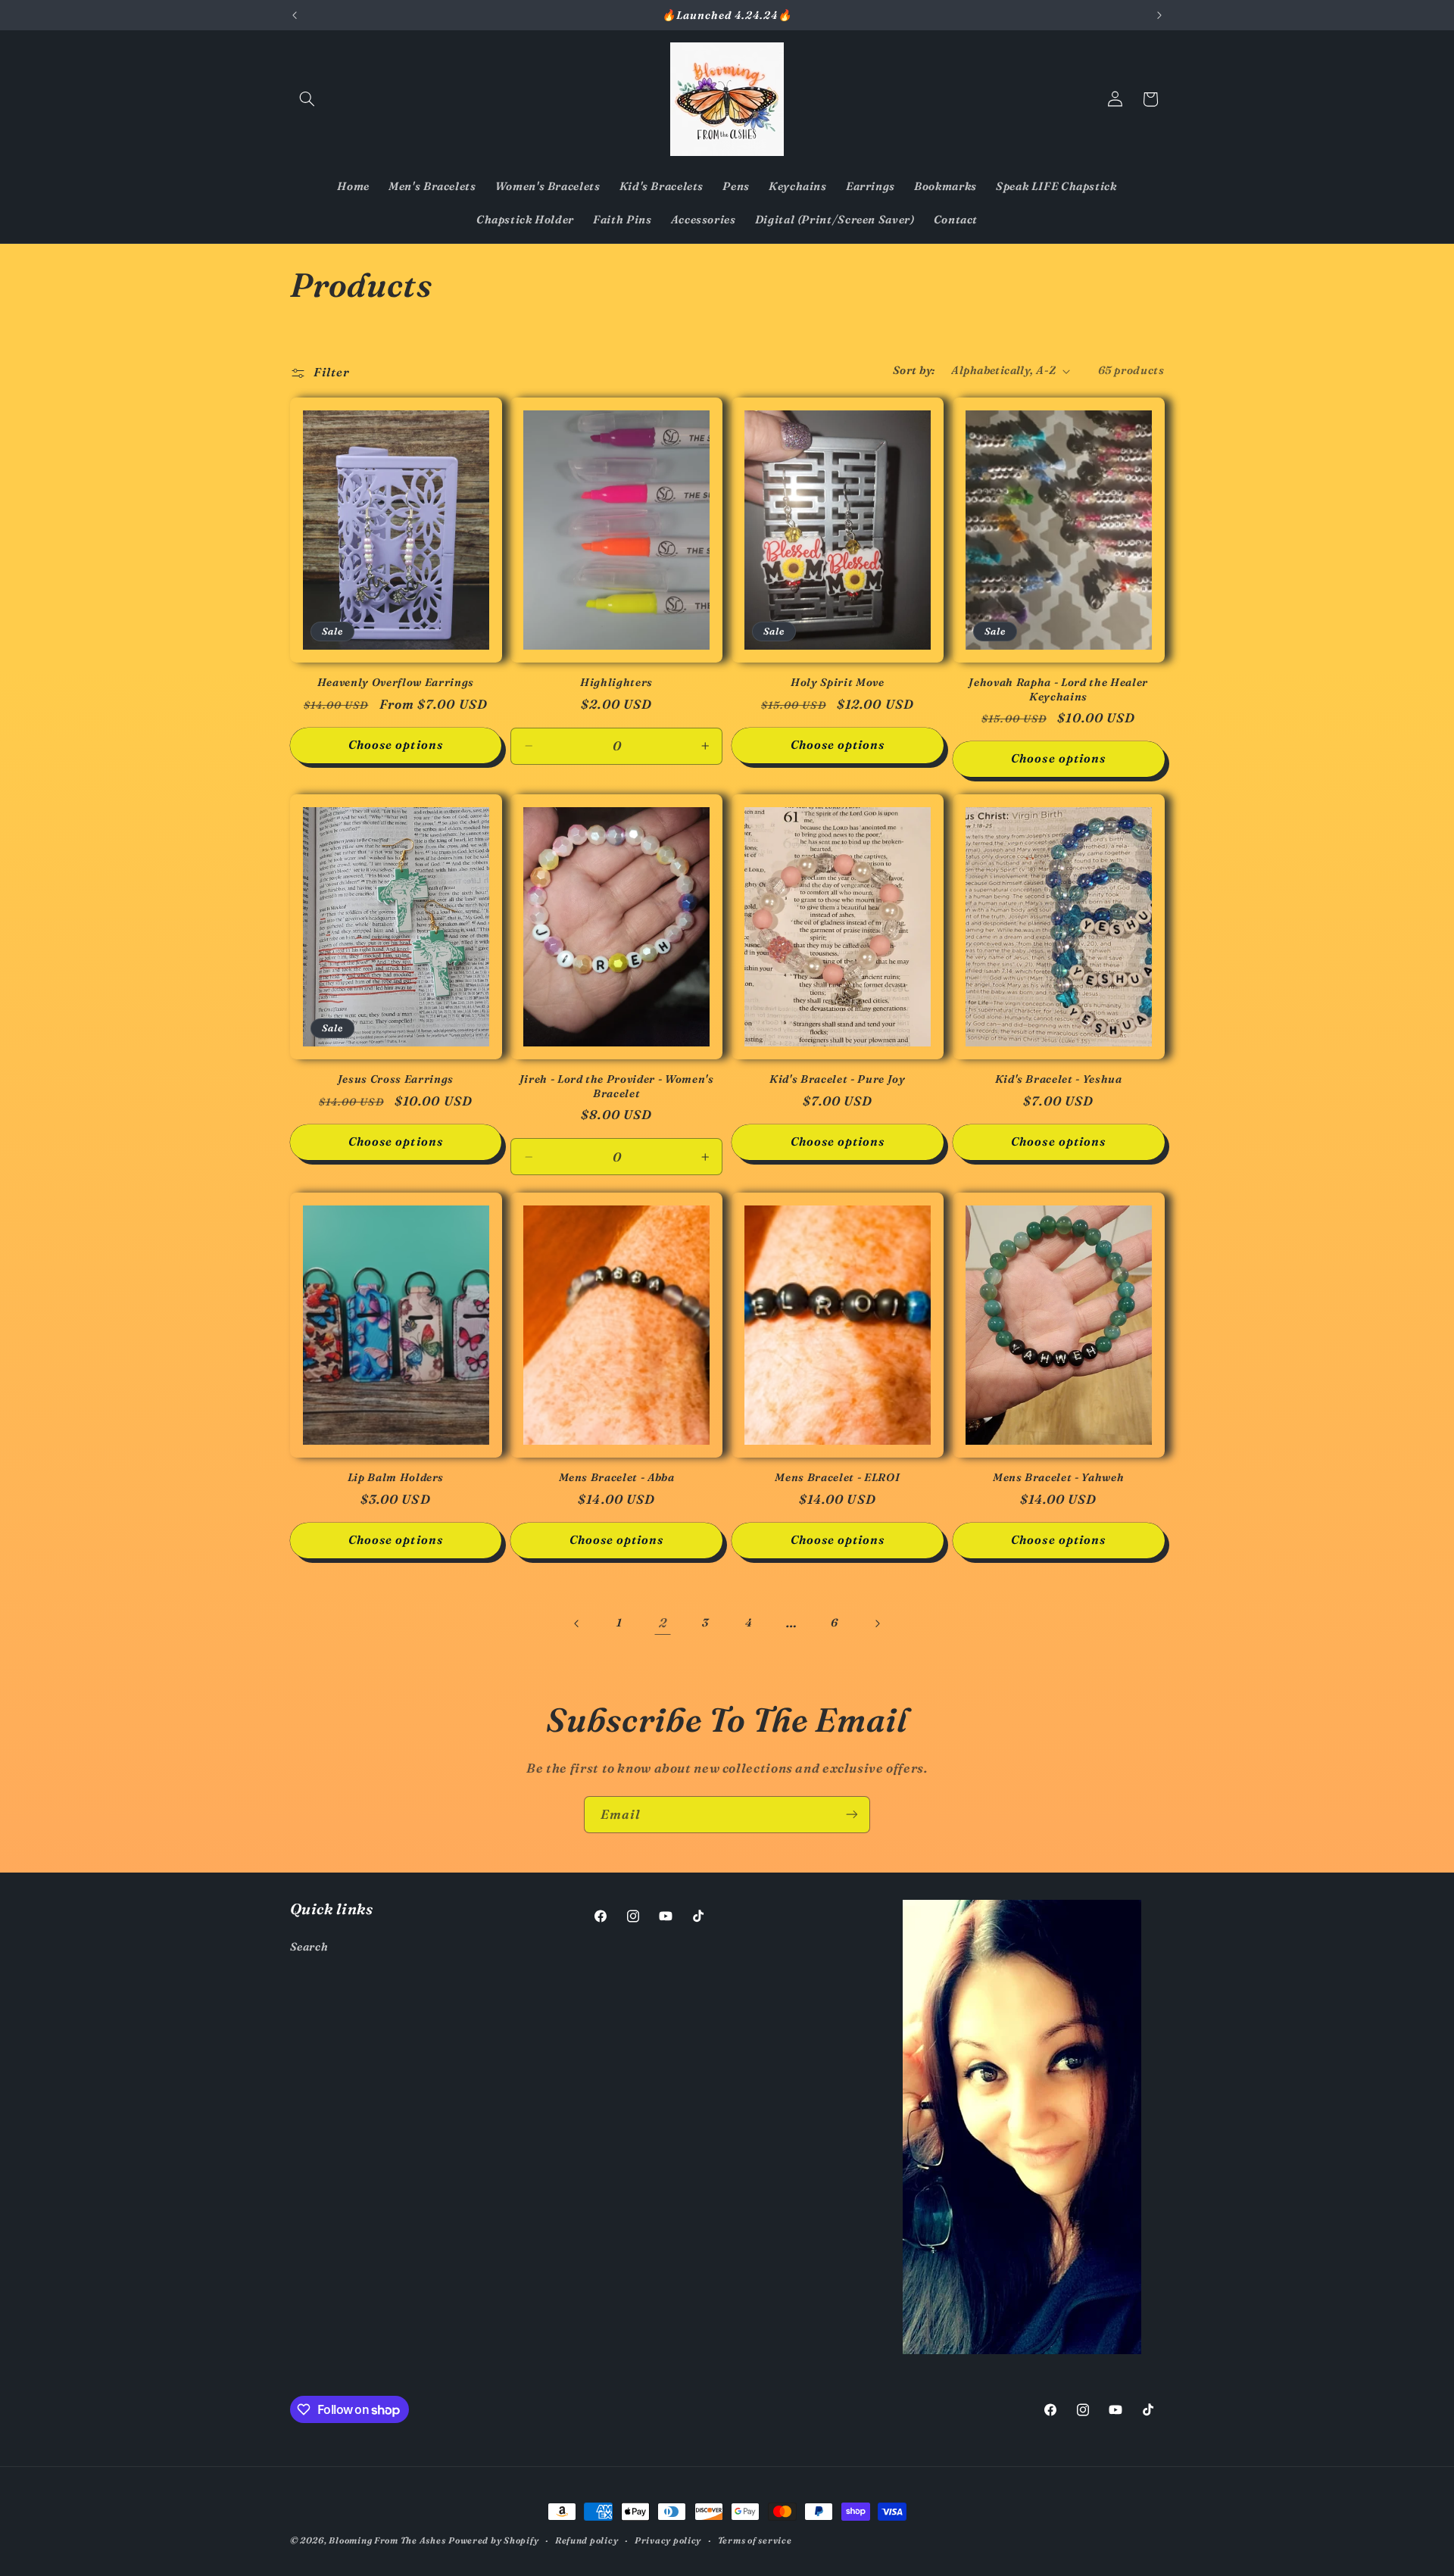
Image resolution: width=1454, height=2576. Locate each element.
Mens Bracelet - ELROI (837, 1477)
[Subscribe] (852, 1815)
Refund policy (587, 2540)
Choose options (396, 745)
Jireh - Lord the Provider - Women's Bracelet (617, 1086)
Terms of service (755, 2540)
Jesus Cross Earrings (396, 1079)
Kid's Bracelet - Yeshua (1059, 1079)
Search (309, 1946)
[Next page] (877, 1623)
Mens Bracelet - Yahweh (1059, 1477)
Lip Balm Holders (396, 1477)
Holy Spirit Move (838, 682)
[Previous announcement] (295, 15)
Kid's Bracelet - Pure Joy (838, 1079)
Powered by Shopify (493, 2540)
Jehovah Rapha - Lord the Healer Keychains (1058, 689)
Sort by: (914, 370)
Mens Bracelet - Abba (617, 1477)
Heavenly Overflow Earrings (396, 682)
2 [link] (663, 1623)
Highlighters (616, 682)
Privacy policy (668, 2540)
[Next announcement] (1159, 15)
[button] (307, 99)
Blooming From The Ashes (387, 2540)
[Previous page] (577, 1623)
